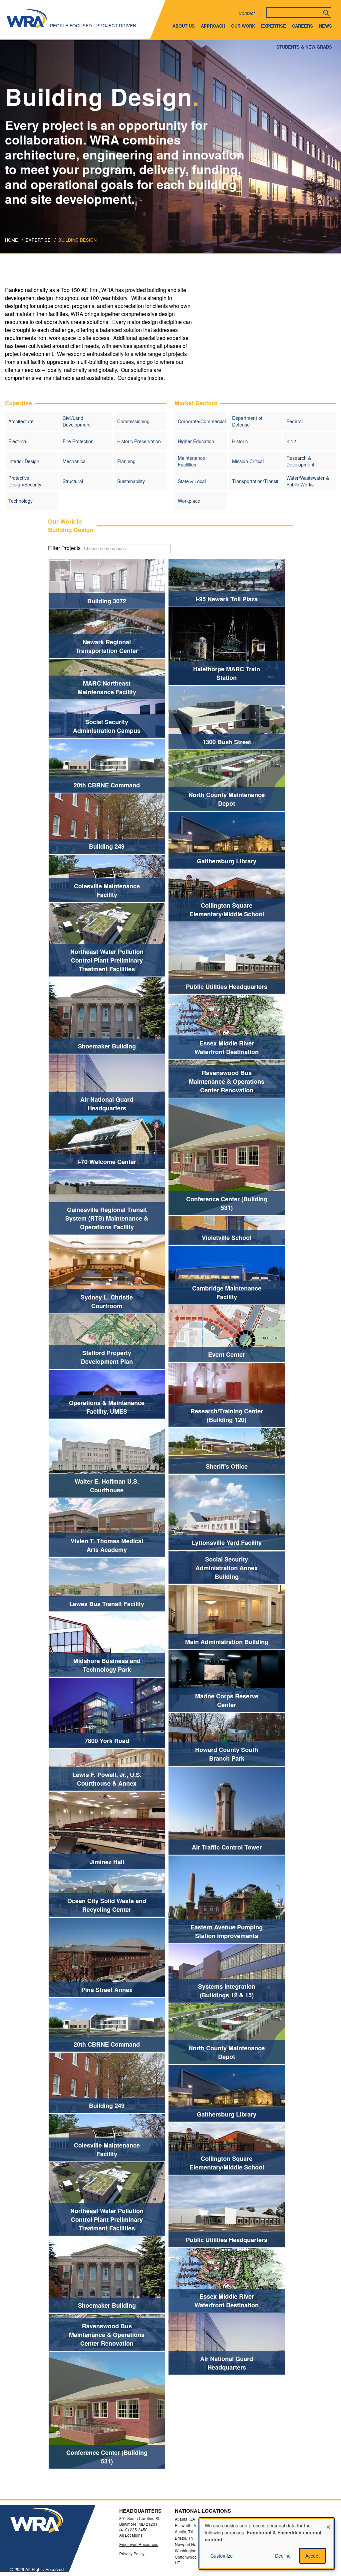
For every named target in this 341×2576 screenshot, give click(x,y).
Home (11, 240)
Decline (283, 2556)
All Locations (131, 2535)
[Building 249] (67, 824)
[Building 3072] (67, 584)
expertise (38, 240)
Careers (303, 26)
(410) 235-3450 (133, 2530)
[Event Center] (187, 1333)
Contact (247, 13)
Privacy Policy (132, 2554)
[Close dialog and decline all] (328, 2523)
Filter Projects (64, 548)
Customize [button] (222, 2556)
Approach (213, 26)
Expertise (274, 26)
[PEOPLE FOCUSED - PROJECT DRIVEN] (27, 28)
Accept (313, 2556)
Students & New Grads (304, 47)
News (326, 26)
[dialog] (267, 2544)
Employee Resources (139, 2544)
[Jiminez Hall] (67, 1830)
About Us (184, 26)
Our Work (243, 26)
